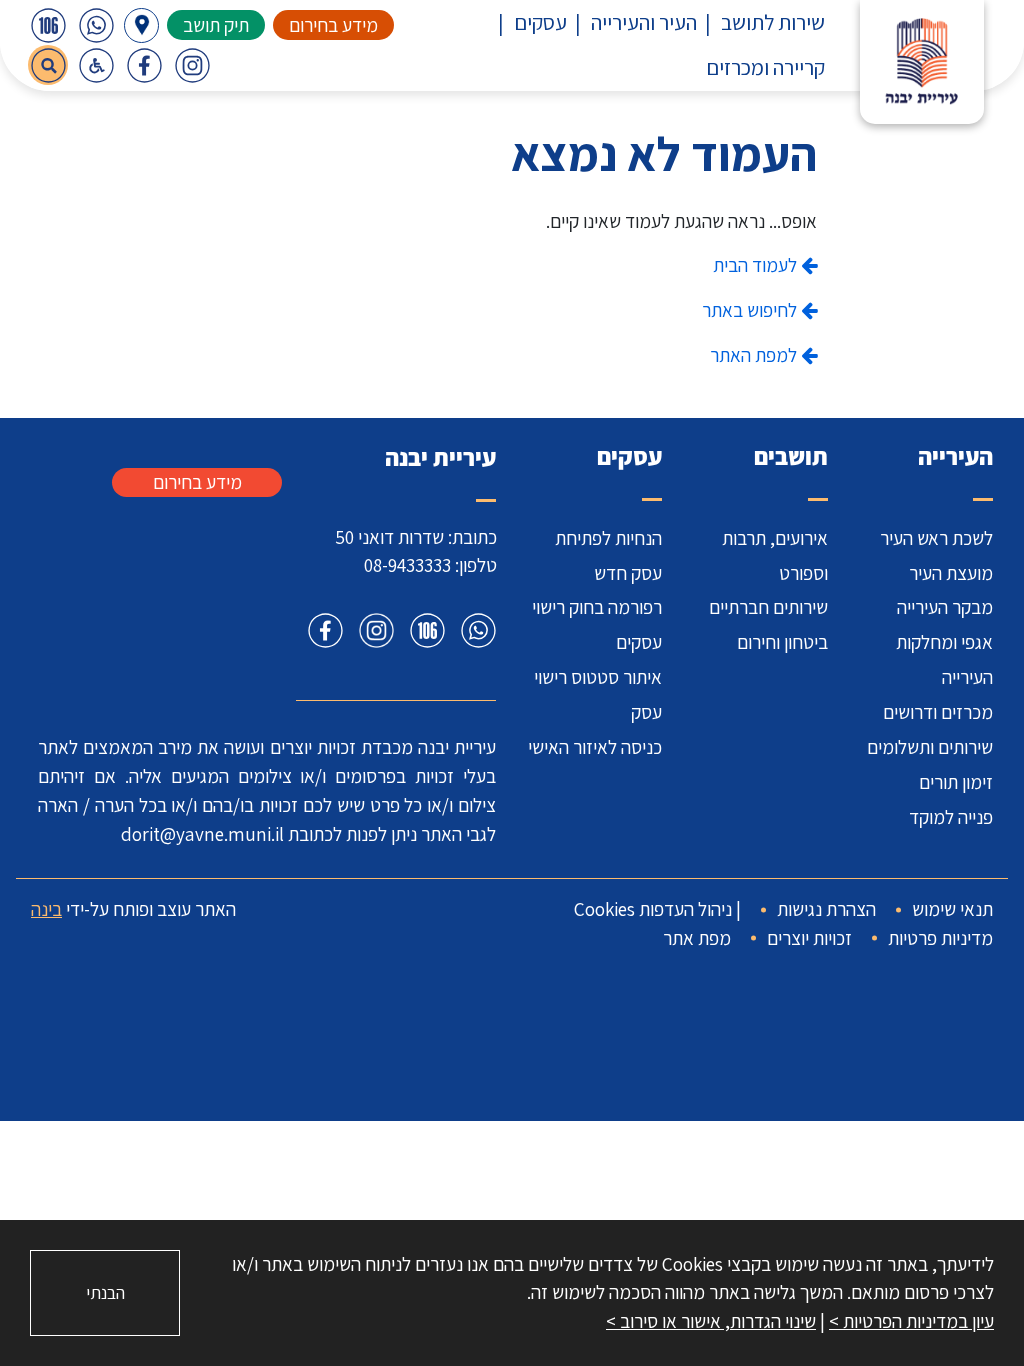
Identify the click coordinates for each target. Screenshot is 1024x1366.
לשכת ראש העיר (936, 538)
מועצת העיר (951, 573)
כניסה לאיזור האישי (595, 747)
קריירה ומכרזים (765, 67)
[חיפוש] (48, 65)
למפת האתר (755, 355)
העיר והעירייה (644, 22)
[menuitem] (761, 22)
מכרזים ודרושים (938, 712)
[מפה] (141, 25)
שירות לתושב (773, 22)
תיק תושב (216, 25)
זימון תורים (956, 782)
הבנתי (105, 1292)
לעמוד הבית (757, 265)
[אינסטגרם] (192, 65)
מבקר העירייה (945, 607)
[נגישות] (96, 65)
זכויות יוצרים (809, 938)
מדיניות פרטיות (940, 938)
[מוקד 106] (48, 25)
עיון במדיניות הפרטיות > (911, 1321)
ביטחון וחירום (782, 642)
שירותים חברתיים (768, 607)
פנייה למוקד (951, 817)
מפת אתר (697, 938)
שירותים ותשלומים (930, 747)
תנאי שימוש (952, 909)
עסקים (540, 22)
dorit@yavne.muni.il (202, 834)
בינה (46, 909)
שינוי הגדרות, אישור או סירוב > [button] (711, 1321)
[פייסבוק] (144, 65)
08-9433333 (407, 565)
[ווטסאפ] (96, 25)
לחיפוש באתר (751, 310)
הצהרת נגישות (826, 909)
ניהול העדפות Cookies (653, 909)
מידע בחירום (333, 25)
